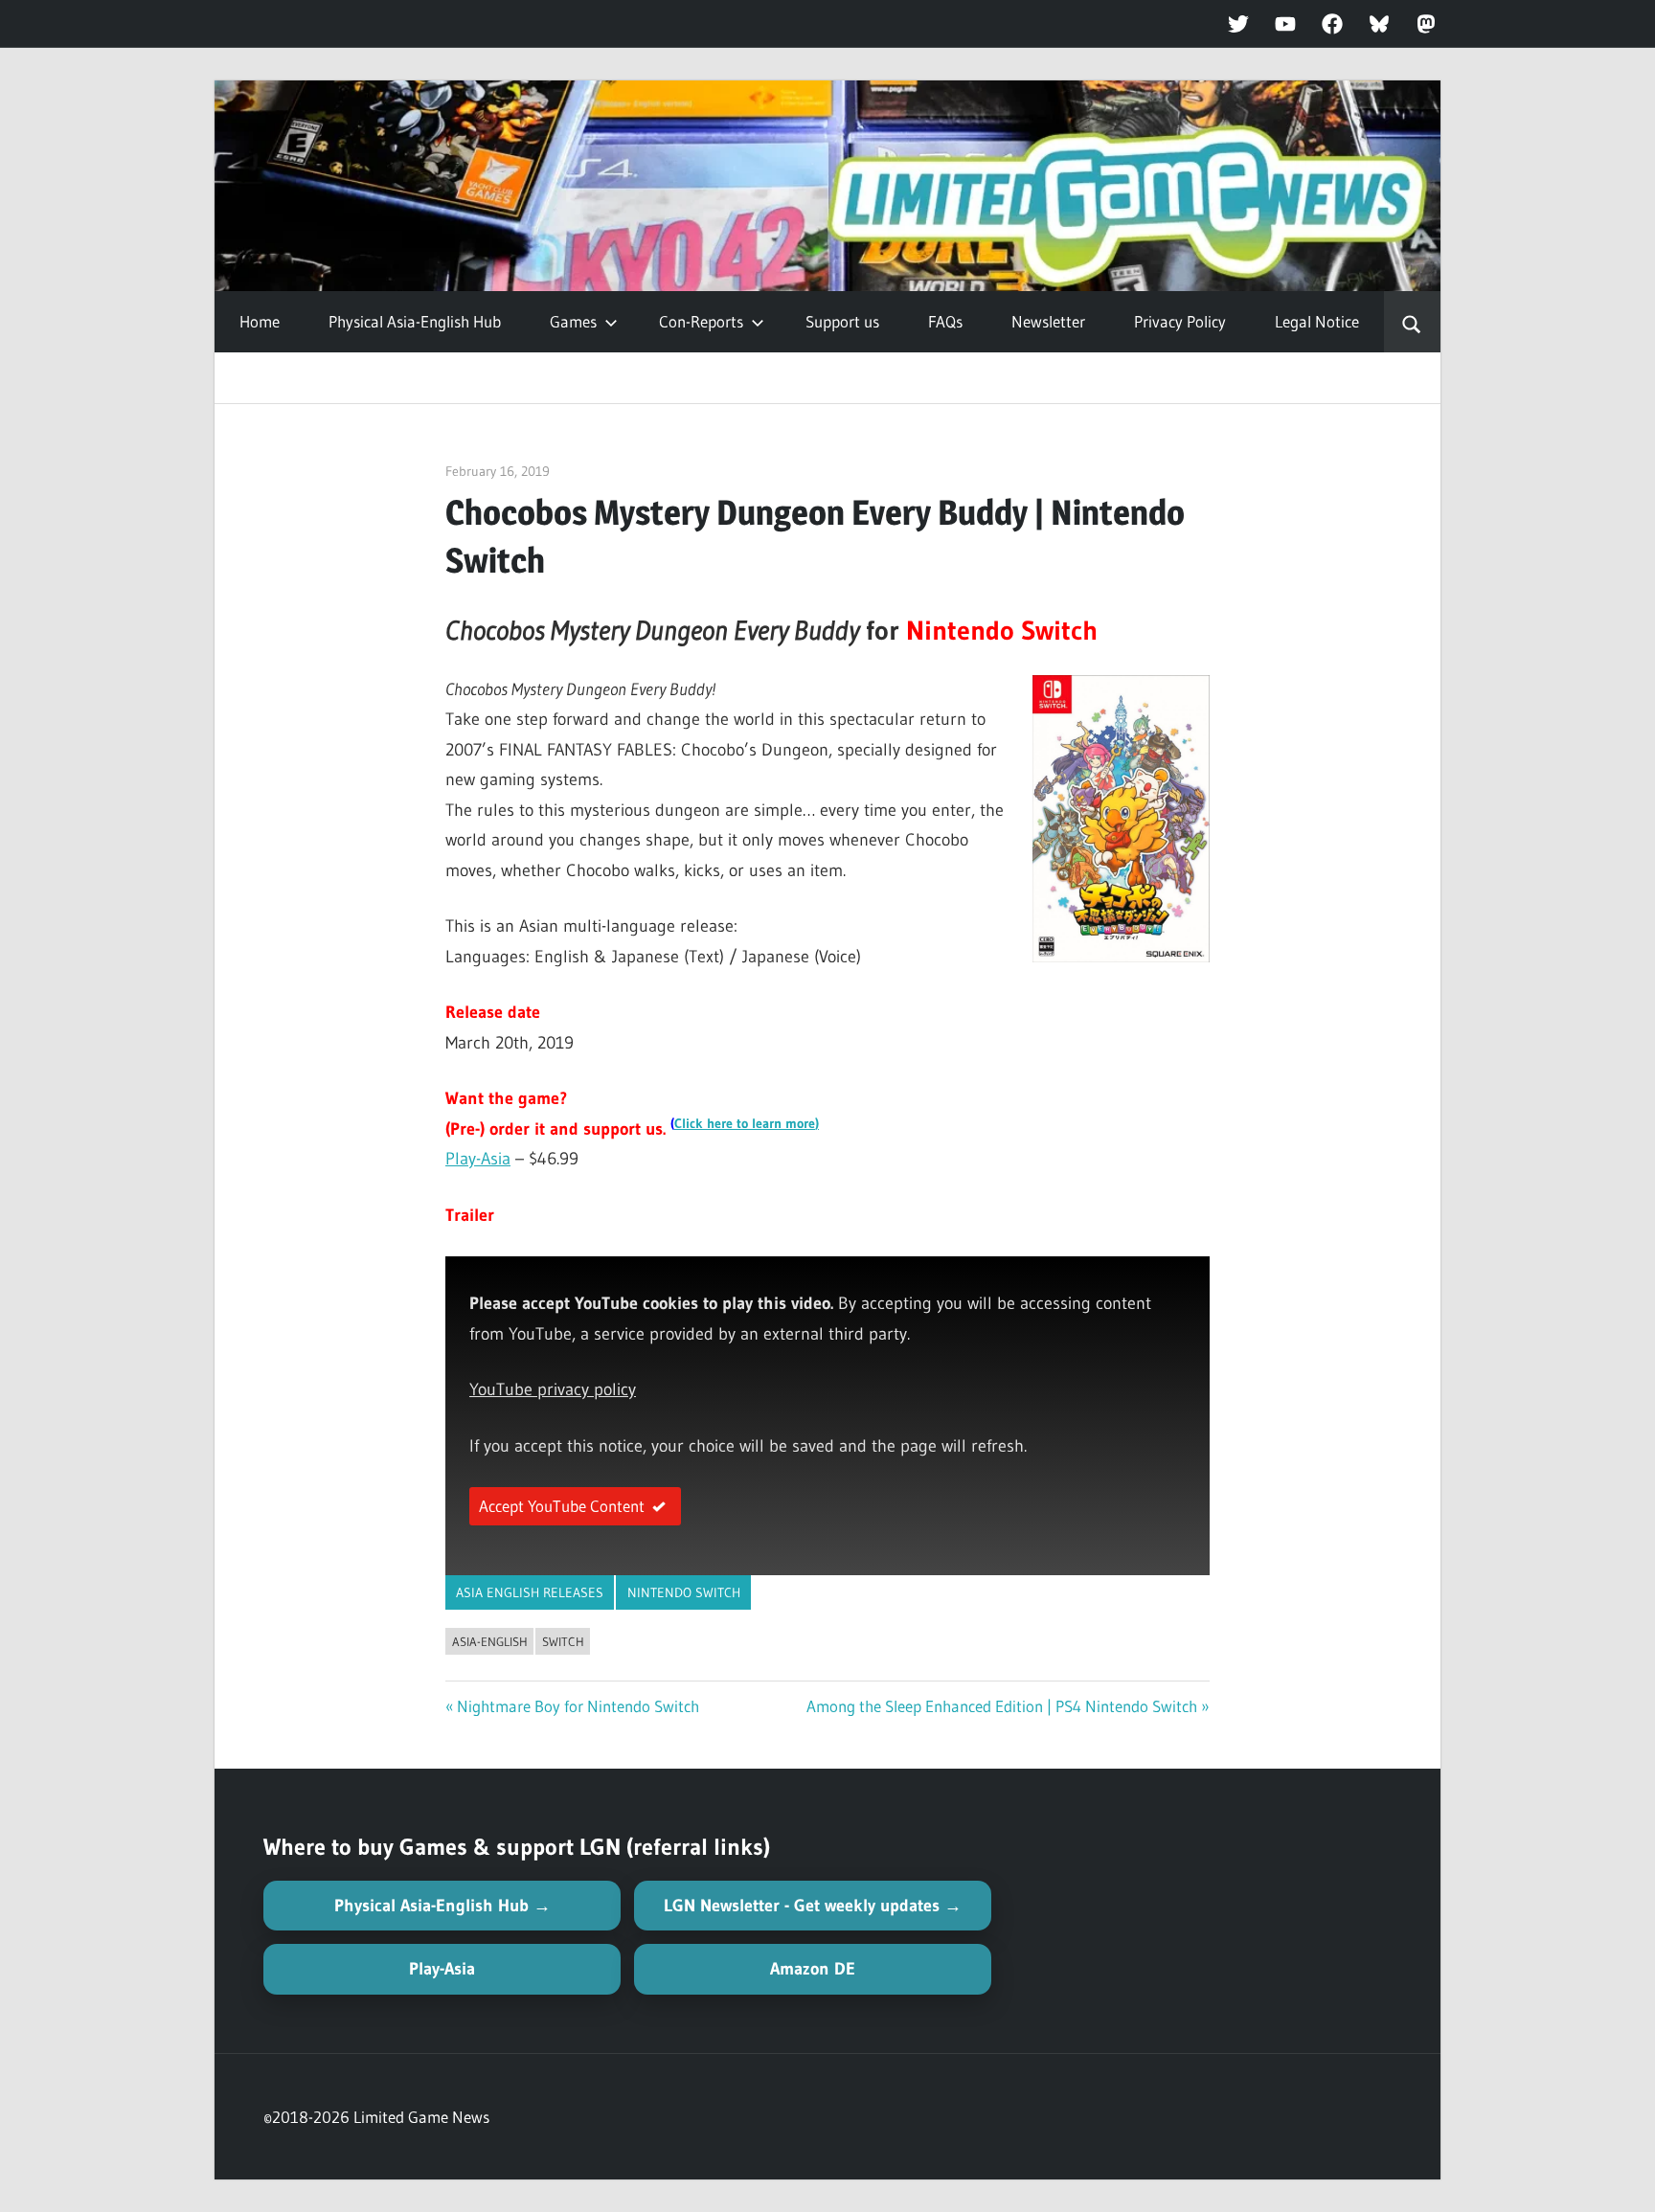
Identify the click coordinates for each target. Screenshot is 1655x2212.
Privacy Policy (1180, 321)
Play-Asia (478, 1159)
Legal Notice (1317, 321)
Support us (842, 321)
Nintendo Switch (684, 1592)
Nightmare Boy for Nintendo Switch (578, 1706)
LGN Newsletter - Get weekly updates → (813, 1906)
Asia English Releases (530, 1592)
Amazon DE (813, 1969)
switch (563, 1641)
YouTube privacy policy (553, 1389)
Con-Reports (701, 321)
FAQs (945, 321)
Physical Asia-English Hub (415, 321)
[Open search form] (1412, 322)
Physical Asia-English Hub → (442, 1906)
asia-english (490, 1641)
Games (573, 321)
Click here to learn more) (747, 1124)
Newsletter (1048, 321)
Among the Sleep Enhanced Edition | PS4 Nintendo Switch (1002, 1706)
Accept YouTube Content (562, 1506)
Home (260, 321)
